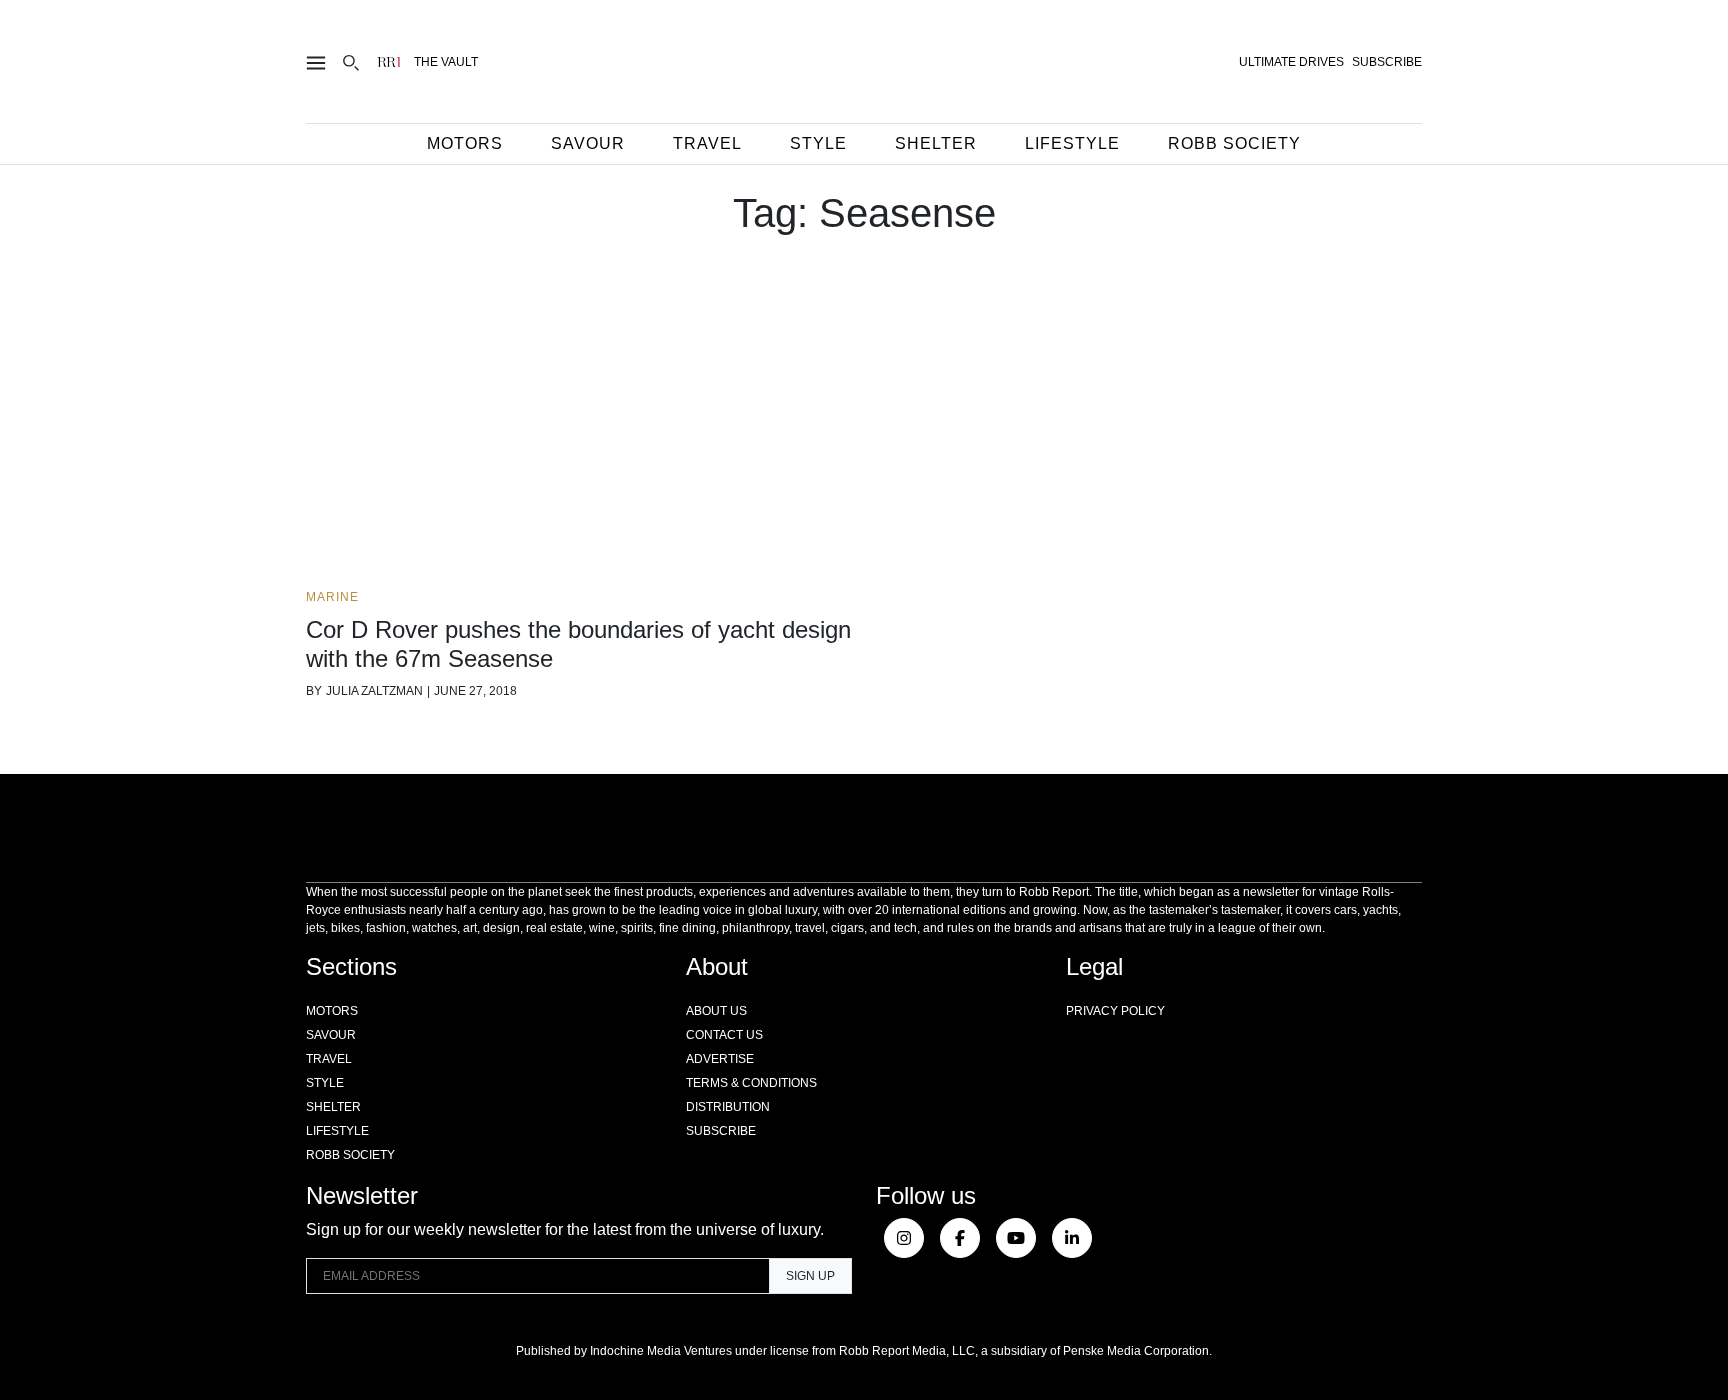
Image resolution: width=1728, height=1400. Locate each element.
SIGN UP (810, 1276)
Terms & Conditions (751, 1083)
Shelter (936, 143)
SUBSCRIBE (1387, 62)
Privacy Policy (1115, 1011)
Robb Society (1234, 143)
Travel (707, 143)
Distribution (728, 1107)
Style (818, 143)
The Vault (446, 62)
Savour (588, 143)
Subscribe (721, 1131)
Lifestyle (1072, 143)
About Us (716, 1011)
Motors (465, 143)
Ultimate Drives (1291, 62)
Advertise (720, 1059)
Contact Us (724, 1035)
